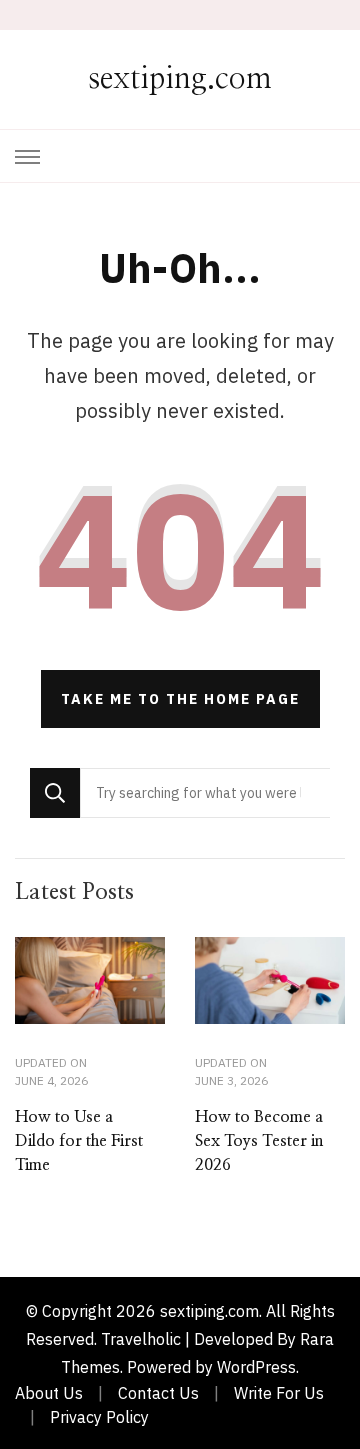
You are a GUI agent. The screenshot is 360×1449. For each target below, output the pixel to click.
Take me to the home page (180, 699)
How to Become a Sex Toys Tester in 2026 (259, 1141)
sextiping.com (180, 79)
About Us (49, 1393)
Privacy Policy (99, 1417)
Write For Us (279, 1393)
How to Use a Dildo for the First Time (79, 1141)
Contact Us (158, 1393)
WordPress (256, 1367)
